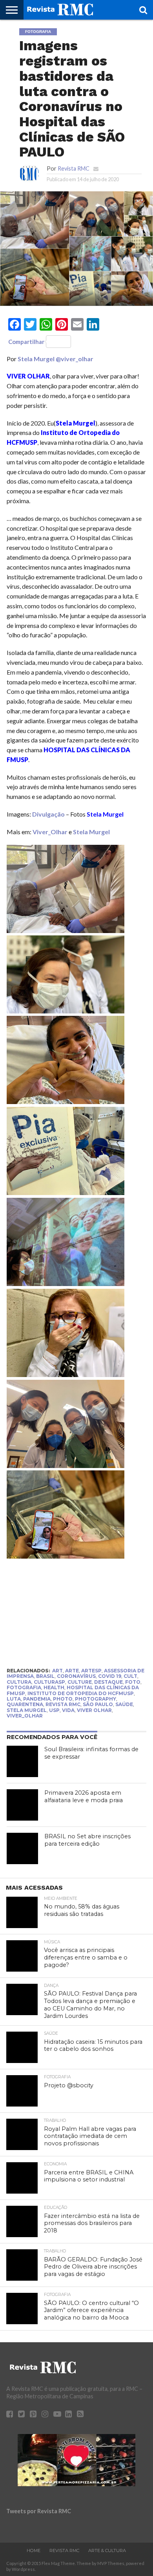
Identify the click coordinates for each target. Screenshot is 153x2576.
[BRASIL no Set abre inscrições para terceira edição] (22, 1848)
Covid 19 (110, 1676)
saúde (124, 1704)
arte (72, 1671)
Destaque (108, 1682)
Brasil (45, 1676)
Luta (14, 1699)
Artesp (91, 1671)
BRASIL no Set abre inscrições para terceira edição (87, 1840)
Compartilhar (26, 342)
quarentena (25, 1704)
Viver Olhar (94, 1710)
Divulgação (48, 814)
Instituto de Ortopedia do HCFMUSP (81, 1693)
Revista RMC (74, 168)
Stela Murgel (36, 359)
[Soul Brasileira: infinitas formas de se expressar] (22, 1761)
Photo (63, 1699)
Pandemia (37, 1699)
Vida (68, 1710)
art (57, 1671)
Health (54, 1687)
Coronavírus (76, 1676)
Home (34, 2551)
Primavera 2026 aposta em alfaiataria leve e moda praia (84, 1796)
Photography (96, 1699)
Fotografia (24, 1687)
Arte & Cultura (107, 2551)
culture (80, 1682)
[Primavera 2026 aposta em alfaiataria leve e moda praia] (22, 1805)
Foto (133, 1682)
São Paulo (98, 1704)
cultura (19, 1682)
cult (130, 1676)
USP (54, 1710)
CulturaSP (49, 1682)
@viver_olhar (75, 359)
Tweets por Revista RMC (39, 2511)
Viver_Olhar (50, 832)
